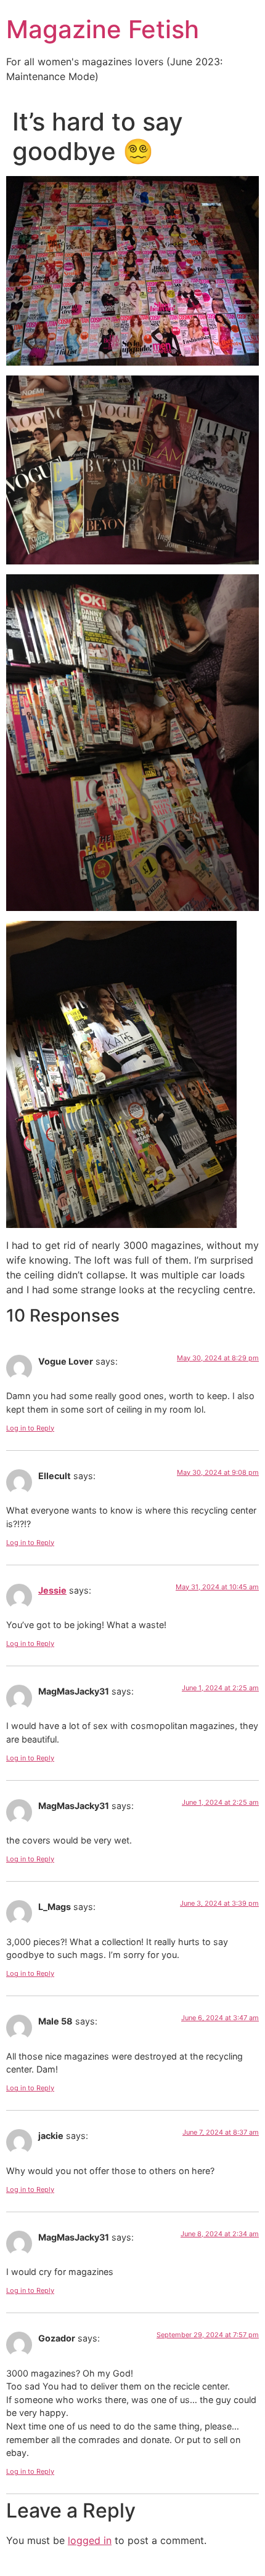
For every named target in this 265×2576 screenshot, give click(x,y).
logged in (90, 2540)
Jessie (52, 1590)
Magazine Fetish (103, 29)
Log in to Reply (30, 1428)
